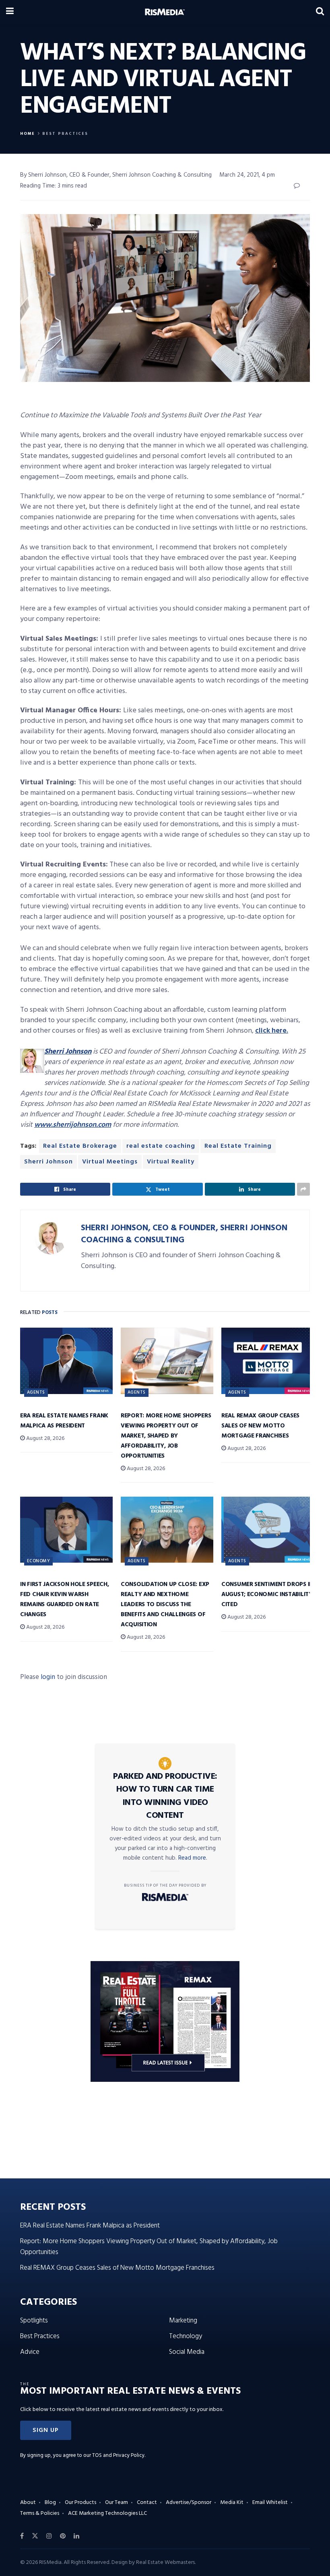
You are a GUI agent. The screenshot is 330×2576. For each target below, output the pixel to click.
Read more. (193, 1858)
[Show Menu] (10, 12)
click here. (272, 1031)
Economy (38, 1561)
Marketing (183, 2321)
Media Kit (232, 2503)
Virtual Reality (171, 1162)
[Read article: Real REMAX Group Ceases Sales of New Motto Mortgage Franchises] (268, 1361)
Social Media (187, 2352)
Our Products (80, 2503)
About (28, 2503)
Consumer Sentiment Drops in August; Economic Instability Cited (267, 1594)
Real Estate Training (238, 1146)
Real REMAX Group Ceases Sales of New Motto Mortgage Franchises (260, 1426)
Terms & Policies (40, 2513)
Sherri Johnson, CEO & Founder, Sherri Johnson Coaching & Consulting (184, 1234)
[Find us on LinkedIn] (76, 2536)
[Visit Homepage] (165, 12)
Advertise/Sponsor (189, 2503)
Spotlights (34, 2321)
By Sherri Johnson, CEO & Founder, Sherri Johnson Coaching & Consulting (116, 175)
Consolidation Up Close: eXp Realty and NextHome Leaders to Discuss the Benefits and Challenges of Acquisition (165, 1605)
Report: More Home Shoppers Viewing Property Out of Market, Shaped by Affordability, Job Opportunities (166, 1436)
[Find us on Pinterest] (63, 2536)
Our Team (117, 2503)
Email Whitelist (270, 2503)
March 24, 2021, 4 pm (247, 175)
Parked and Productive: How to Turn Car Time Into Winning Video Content (165, 1796)
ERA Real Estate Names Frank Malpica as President (64, 1421)
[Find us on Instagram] (49, 2536)
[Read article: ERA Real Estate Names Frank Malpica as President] (66, 1361)
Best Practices (65, 134)
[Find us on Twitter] (35, 2536)
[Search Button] (320, 12)
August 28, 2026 (45, 1439)
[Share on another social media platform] (303, 1189)
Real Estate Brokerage (80, 1146)
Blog (50, 2503)
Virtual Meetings (110, 1162)
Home (28, 134)
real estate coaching (161, 1146)
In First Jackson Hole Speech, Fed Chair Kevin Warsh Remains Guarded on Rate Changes (64, 1599)
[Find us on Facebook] (22, 2536)
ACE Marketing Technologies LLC (107, 2513)
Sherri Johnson (48, 1162)
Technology (186, 2336)
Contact (147, 2503)
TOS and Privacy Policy (118, 2455)
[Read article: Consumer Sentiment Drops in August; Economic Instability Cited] (268, 1530)
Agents (36, 1392)
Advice (30, 2352)
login (48, 1677)
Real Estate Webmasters (165, 2563)
